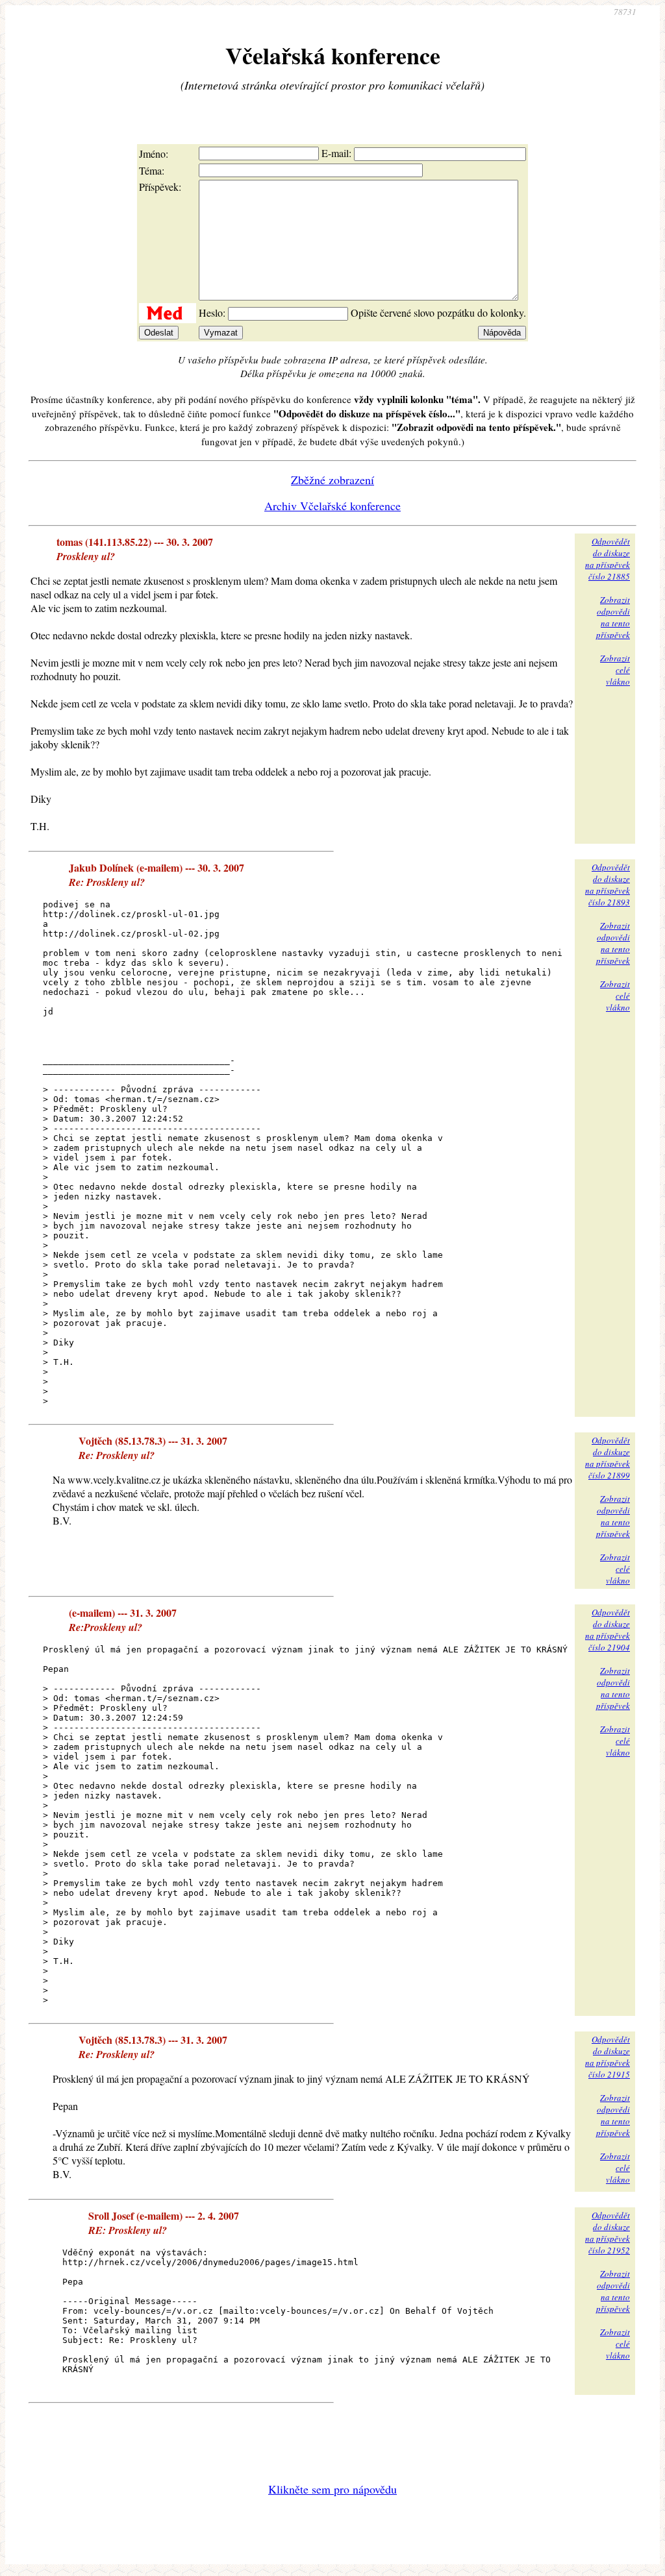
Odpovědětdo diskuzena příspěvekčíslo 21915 (608, 2057)
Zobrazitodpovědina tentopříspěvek (613, 617)
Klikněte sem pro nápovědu (332, 2489)
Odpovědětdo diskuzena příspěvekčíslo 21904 (608, 1630)
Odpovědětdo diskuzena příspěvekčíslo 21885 (608, 559)
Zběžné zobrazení (332, 480)
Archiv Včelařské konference (332, 506)
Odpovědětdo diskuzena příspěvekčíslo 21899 (608, 1458)
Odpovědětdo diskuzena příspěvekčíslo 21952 (608, 2233)
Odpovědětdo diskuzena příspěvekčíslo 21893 (608, 885)
